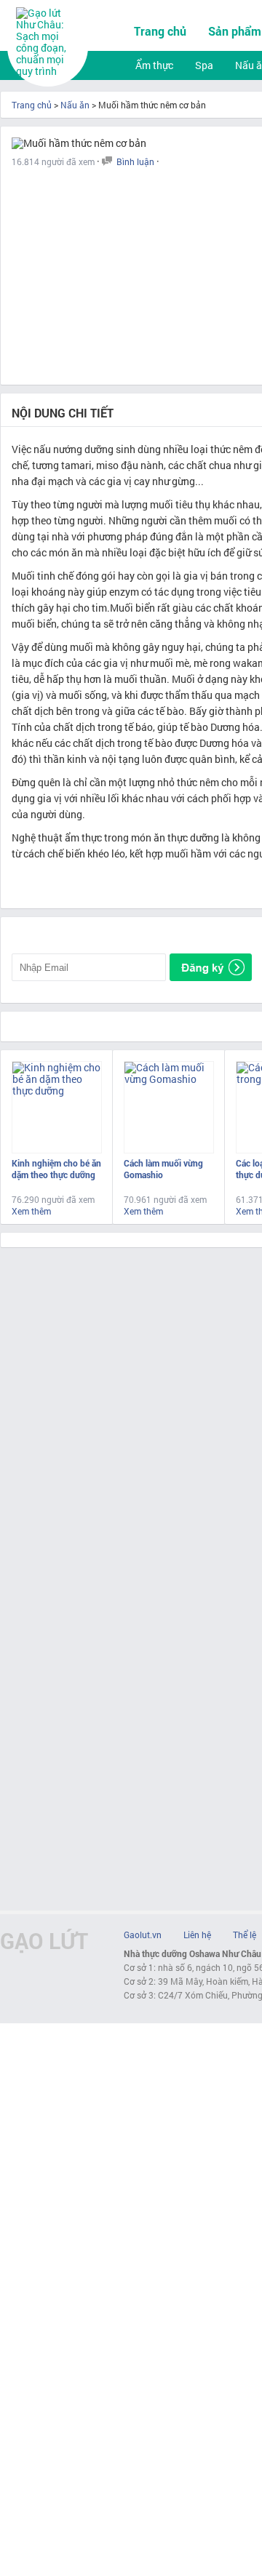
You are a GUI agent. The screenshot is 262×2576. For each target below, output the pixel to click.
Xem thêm (31, 1211)
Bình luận (135, 161)
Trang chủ (160, 31)
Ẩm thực (154, 65)
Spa (204, 65)
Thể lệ (245, 1935)
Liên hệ (197, 1935)
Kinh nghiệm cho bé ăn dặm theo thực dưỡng (56, 1169)
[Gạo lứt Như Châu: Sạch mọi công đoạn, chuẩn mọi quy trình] (49, 71)
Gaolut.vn (143, 1935)
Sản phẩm (235, 31)
